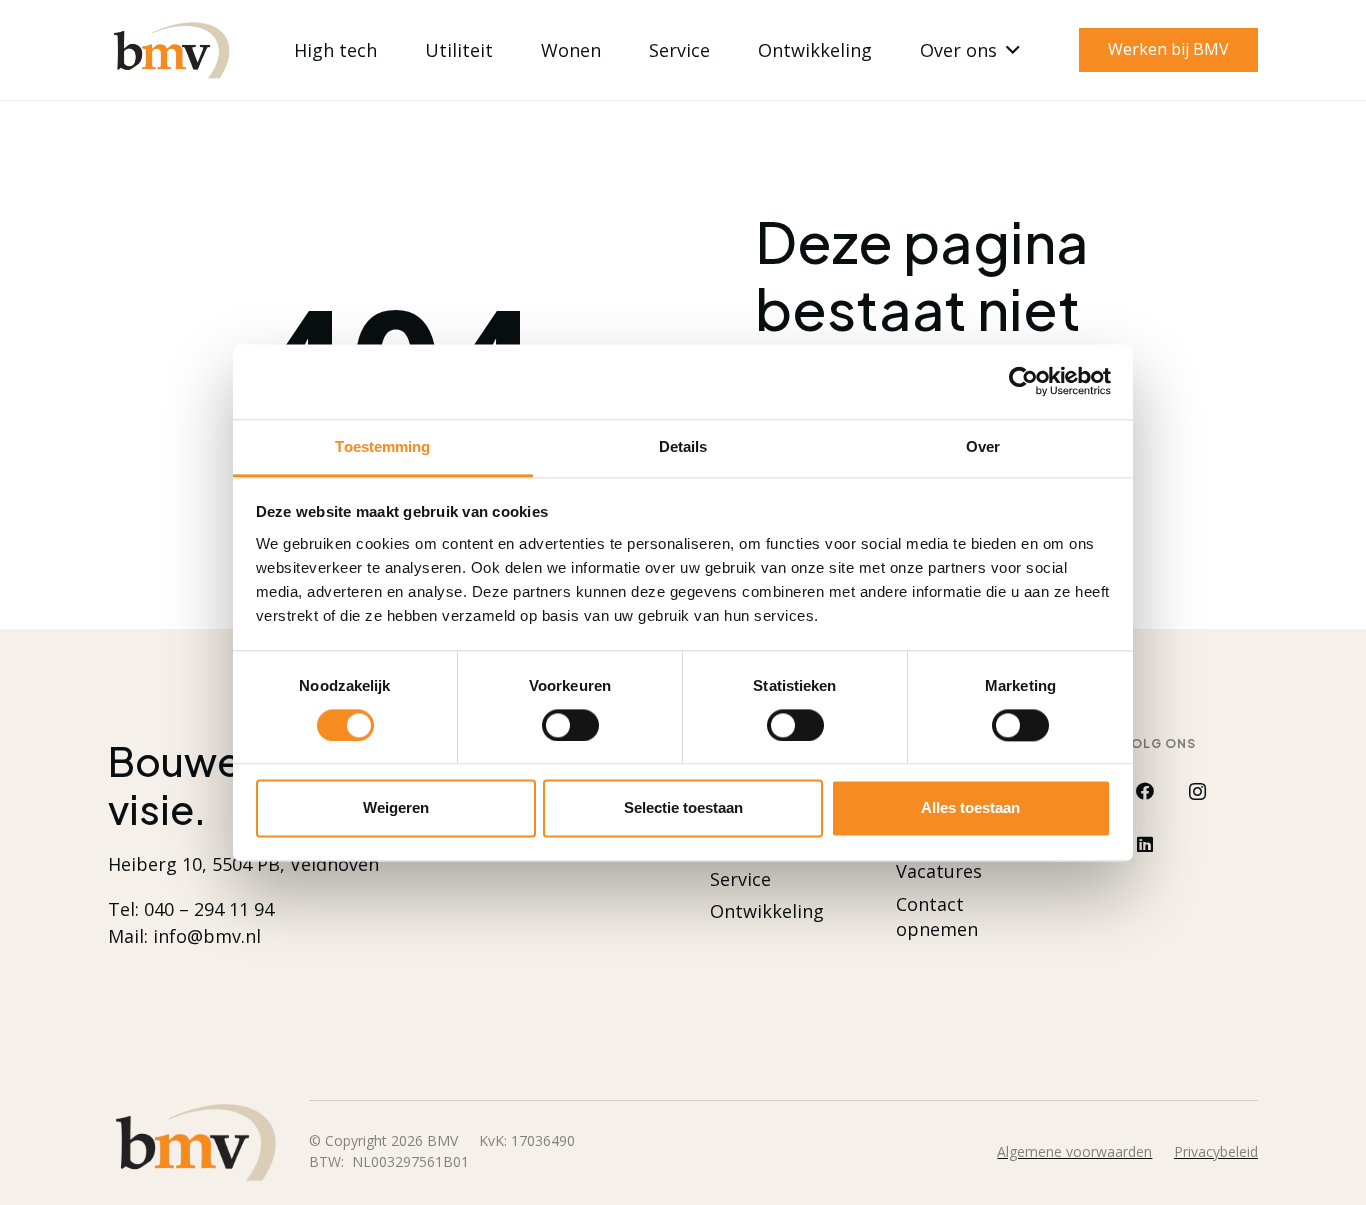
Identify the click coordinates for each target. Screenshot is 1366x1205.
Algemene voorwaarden (1074, 1151)
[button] (1008, 50)
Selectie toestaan (683, 808)
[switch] (570, 725)
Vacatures (939, 871)
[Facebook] (1144, 791)
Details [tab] (683, 446)
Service (740, 879)
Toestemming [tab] (382, 446)
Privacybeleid (1216, 1151)
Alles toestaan (970, 808)
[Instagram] (1197, 791)
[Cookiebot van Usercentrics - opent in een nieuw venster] (1023, 381)
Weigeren (396, 808)
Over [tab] (983, 446)
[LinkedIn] (1144, 844)
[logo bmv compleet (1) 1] (171, 50)
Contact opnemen (937, 916)
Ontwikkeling (767, 911)
